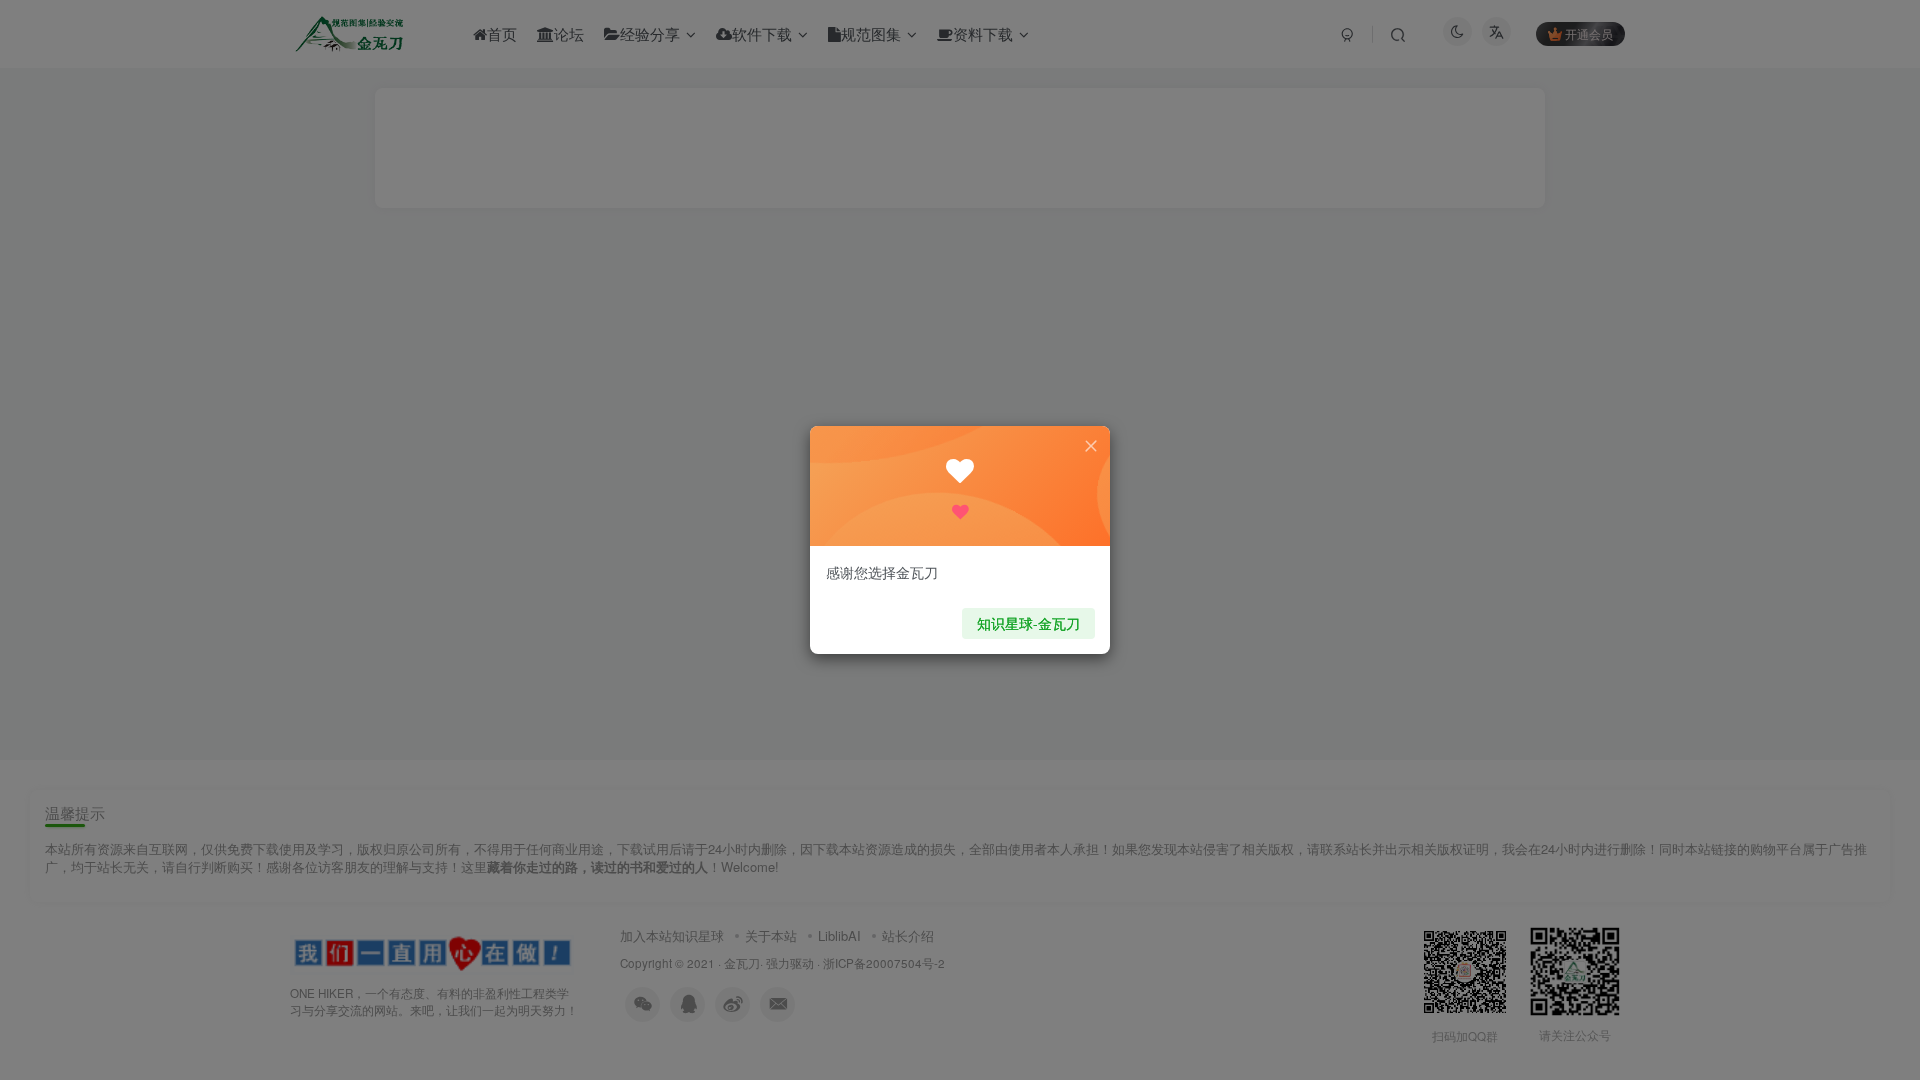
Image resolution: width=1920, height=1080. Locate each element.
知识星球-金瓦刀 (1028, 623)
